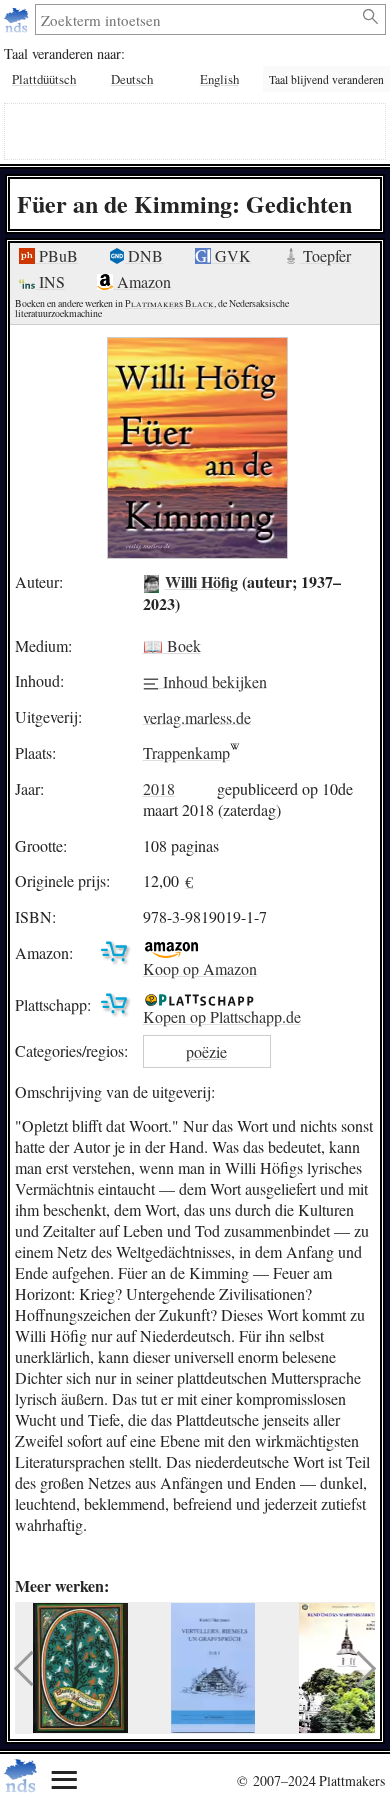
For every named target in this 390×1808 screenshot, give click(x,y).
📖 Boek (172, 645)
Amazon (142, 281)
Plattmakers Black (169, 303)
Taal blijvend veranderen (326, 79)
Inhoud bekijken (213, 680)
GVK (231, 255)
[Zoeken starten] (371, 17)
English (219, 79)
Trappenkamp (186, 752)
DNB (143, 255)
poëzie (206, 1051)
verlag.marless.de (197, 716)
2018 (159, 788)
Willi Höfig (201, 581)
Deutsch (132, 79)
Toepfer (325, 255)
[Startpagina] (18, 19)
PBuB (56, 255)
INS (50, 281)
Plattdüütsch (44, 79)
